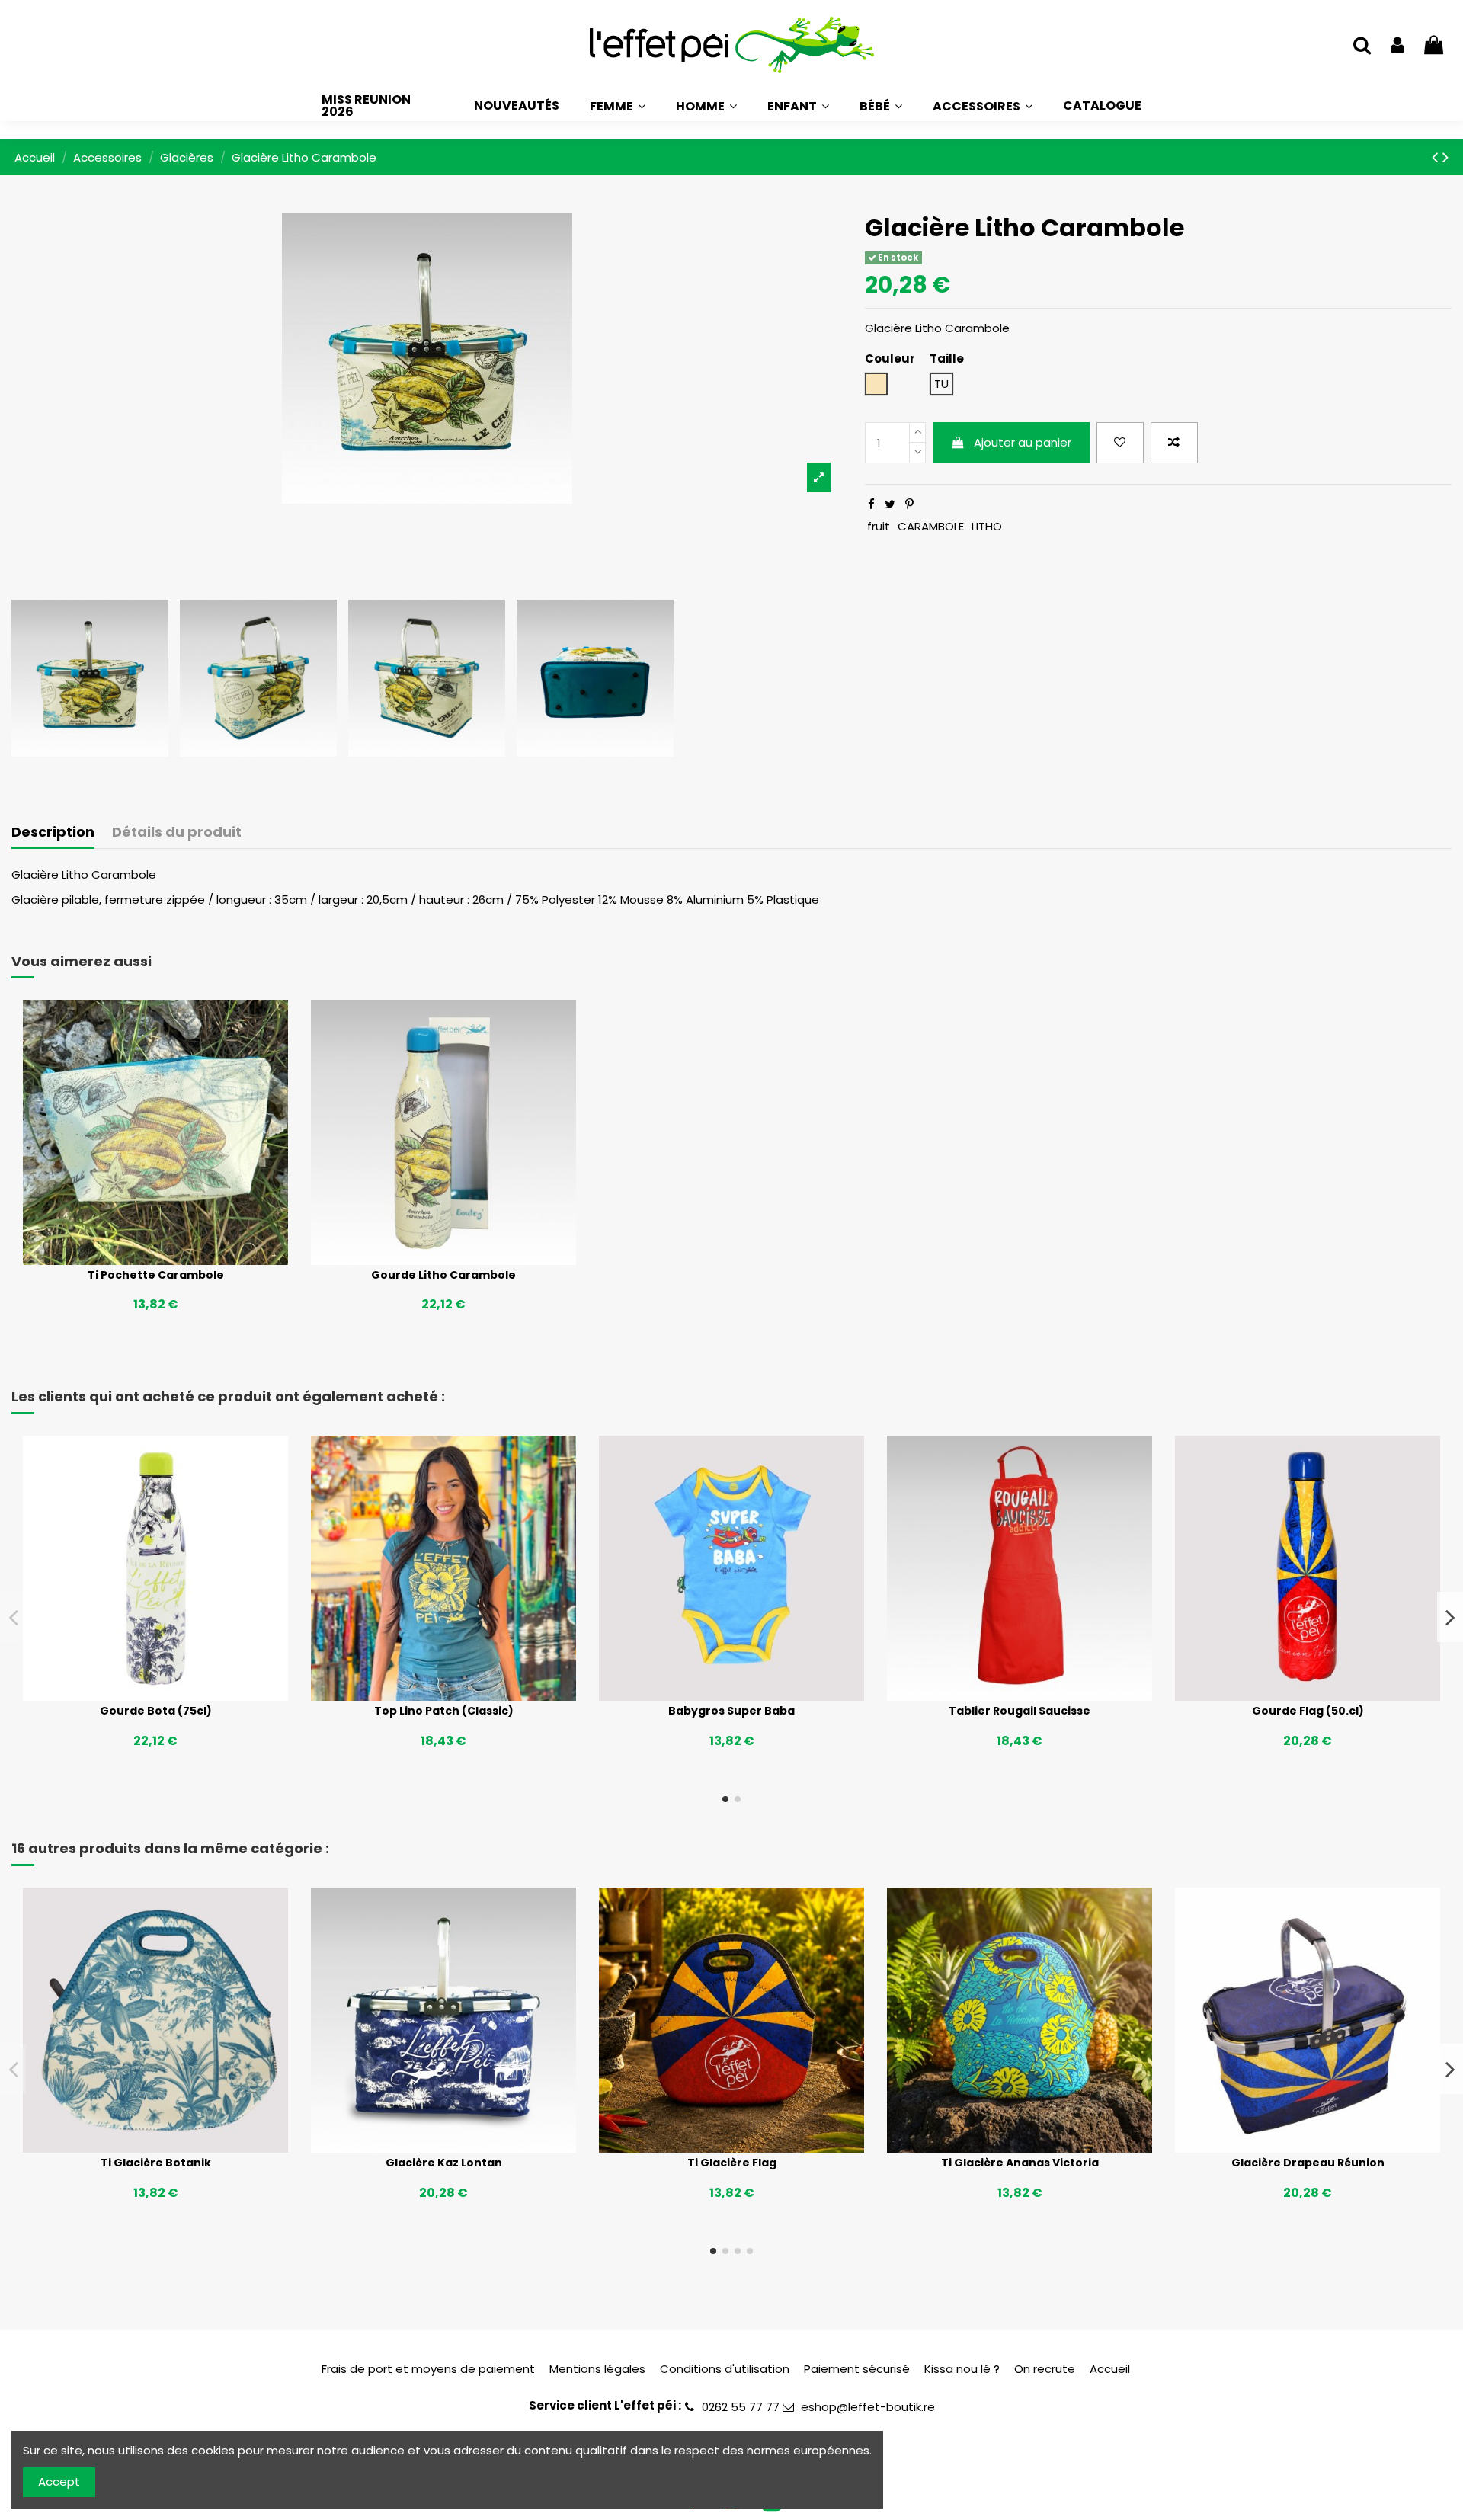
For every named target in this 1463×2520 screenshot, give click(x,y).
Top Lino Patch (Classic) (444, 1711)
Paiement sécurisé (857, 2369)
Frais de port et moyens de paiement (428, 2369)
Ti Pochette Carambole (156, 1275)
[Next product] (1445, 157)
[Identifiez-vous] (1397, 46)
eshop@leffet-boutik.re (868, 2407)
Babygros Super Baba (731, 1711)
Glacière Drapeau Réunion (1308, 2163)
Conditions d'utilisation (725, 2369)
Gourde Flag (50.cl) (1308, 1711)
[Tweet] (890, 504)
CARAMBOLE (931, 526)
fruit (879, 526)
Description (53, 833)
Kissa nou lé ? (962, 2369)
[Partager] (871, 504)
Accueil (1110, 2369)
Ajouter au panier (1023, 442)
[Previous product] (1437, 157)
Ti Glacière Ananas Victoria (1020, 2163)
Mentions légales (597, 2369)
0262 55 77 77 (741, 2407)
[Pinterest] (909, 504)
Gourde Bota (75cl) (156, 1711)
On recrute (1045, 2369)
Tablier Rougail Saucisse (1020, 1711)
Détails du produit (177, 833)
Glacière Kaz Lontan (444, 2163)
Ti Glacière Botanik (156, 2163)
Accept (59, 2482)
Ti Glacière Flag (732, 2163)
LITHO (987, 526)
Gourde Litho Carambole (443, 1275)
